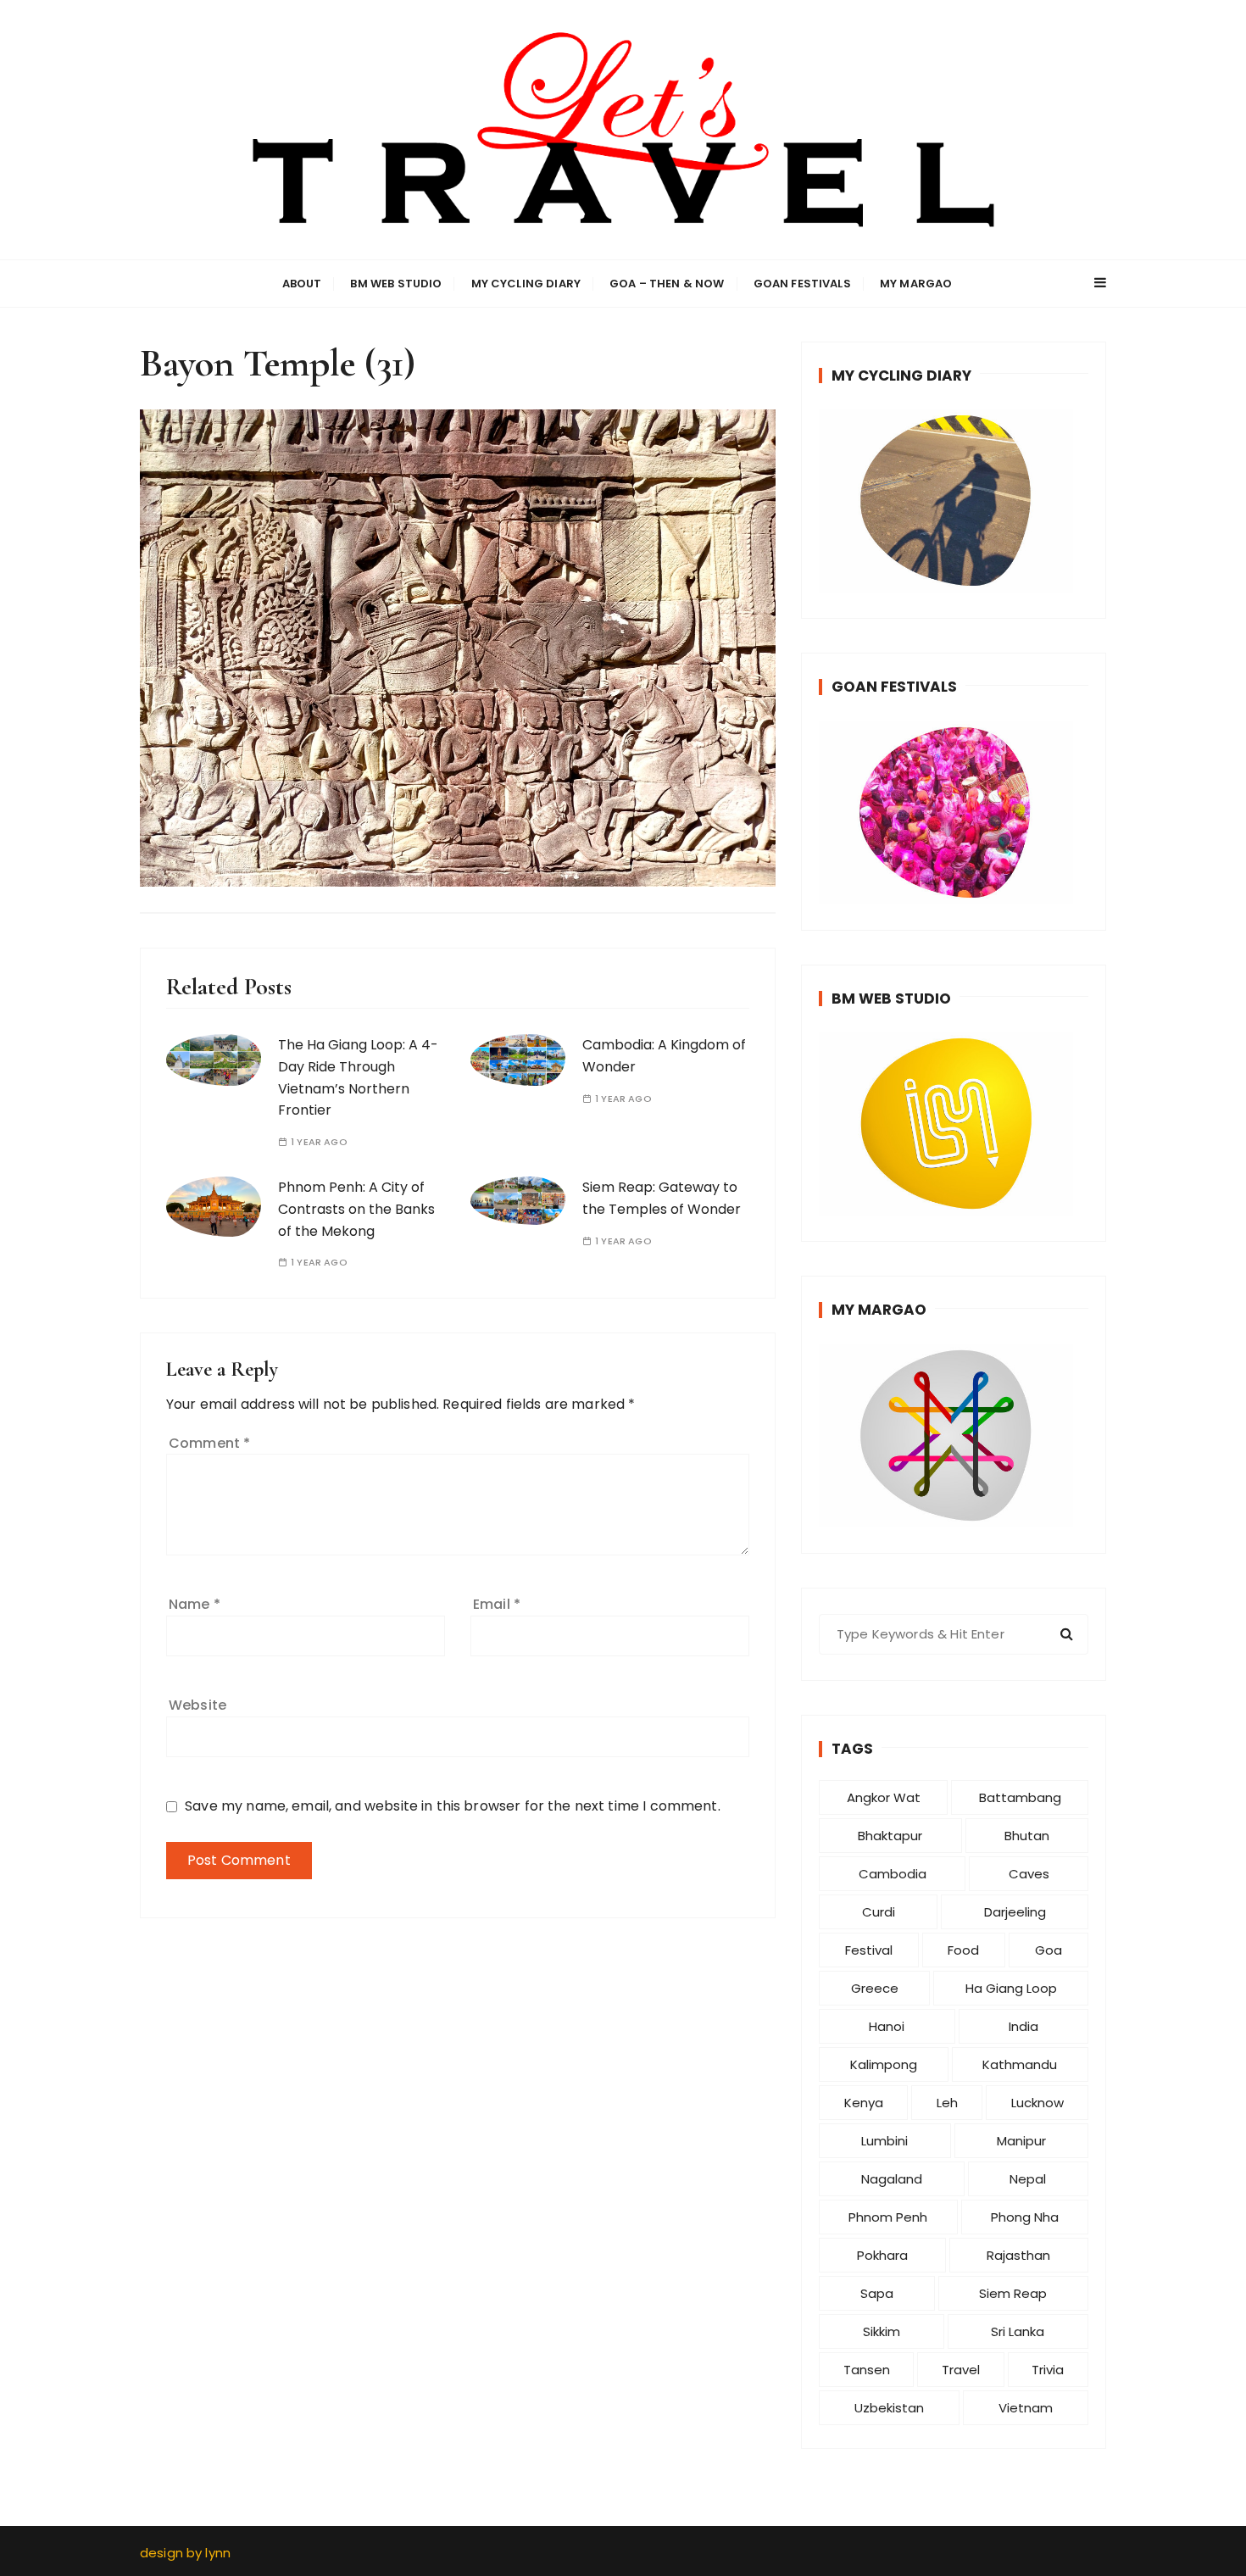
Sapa (877, 2293)
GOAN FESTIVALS (802, 284)
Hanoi (887, 2026)
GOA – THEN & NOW (667, 284)
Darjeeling (1015, 1912)
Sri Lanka (1018, 2331)
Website (197, 1705)
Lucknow (1037, 2103)
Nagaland (892, 2179)
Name (195, 1604)
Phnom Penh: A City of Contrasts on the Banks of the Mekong (356, 1209)
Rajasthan (1018, 2255)
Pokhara (882, 2255)
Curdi (879, 1912)
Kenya (864, 2103)
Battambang (1020, 1797)
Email (497, 1604)
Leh (947, 2103)
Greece (875, 1988)
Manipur (1021, 2141)
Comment (209, 1443)
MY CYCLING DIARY (526, 284)
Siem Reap (1013, 2293)
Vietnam (1026, 2408)
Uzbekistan (889, 2408)
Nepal (1028, 2179)
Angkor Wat (884, 1797)
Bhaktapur (890, 1836)
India (1023, 2026)
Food (963, 1950)
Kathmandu (1020, 2064)
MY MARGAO (916, 284)
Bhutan (1027, 1836)
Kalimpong (884, 2064)
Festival (869, 1950)
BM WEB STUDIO (396, 284)
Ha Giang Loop (1011, 1988)
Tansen (867, 2370)
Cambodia (893, 1874)
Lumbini (884, 2141)
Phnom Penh (888, 2217)
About (302, 284)
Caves (1029, 1874)
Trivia (1048, 2370)
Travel (961, 2370)
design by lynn (185, 2553)
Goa (1049, 1950)
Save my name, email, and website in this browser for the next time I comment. (453, 1806)
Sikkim (882, 2331)
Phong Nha (1025, 2217)
